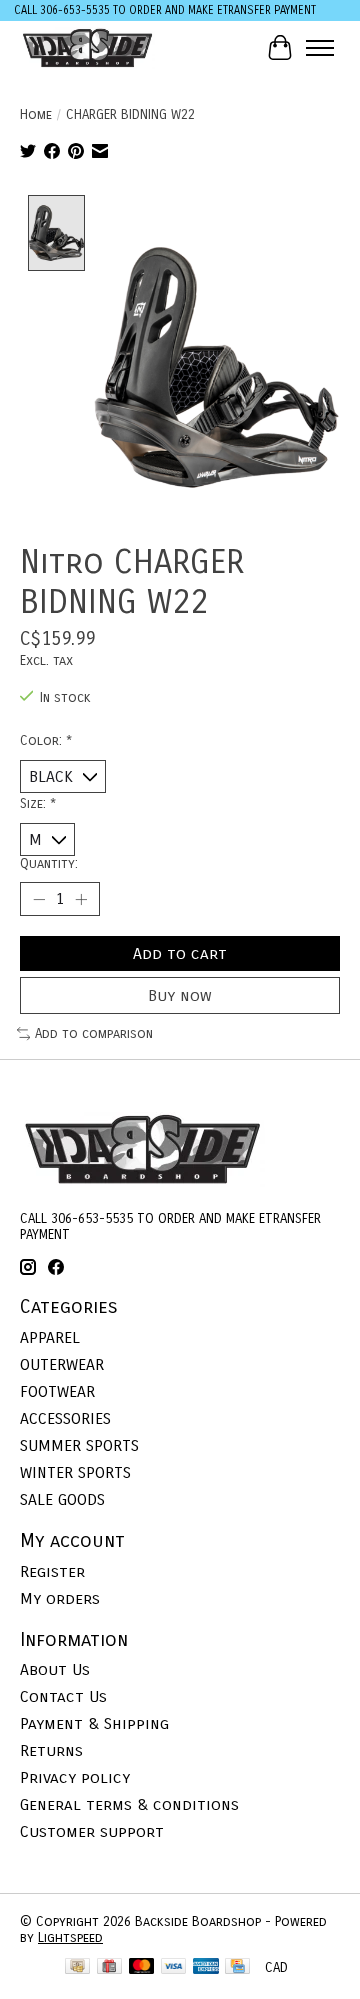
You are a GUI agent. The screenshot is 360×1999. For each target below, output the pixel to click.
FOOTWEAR (57, 1391)
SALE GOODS (62, 1499)
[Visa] (174, 1968)
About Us (55, 1669)
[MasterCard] (142, 1968)
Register (52, 1571)
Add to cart (180, 953)
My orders (60, 1598)
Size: (38, 804)
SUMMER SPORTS (79, 1445)
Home (36, 115)
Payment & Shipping (94, 1723)
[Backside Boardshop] (87, 47)
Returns (51, 1750)
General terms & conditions (129, 1804)
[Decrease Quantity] (39, 899)
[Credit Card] (237, 1968)
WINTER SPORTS (75, 1472)
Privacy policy (75, 1777)
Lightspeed (70, 1938)
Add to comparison (94, 1034)
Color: (46, 741)
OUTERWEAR (62, 1364)
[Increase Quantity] (81, 899)
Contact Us (63, 1696)
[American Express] (206, 1968)
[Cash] (77, 1968)
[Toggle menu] (320, 48)
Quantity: (49, 864)
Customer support (92, 1831)
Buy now (180, 995)
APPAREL (50, 1337)
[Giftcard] (109, 1968)
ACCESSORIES (65, 1418)
